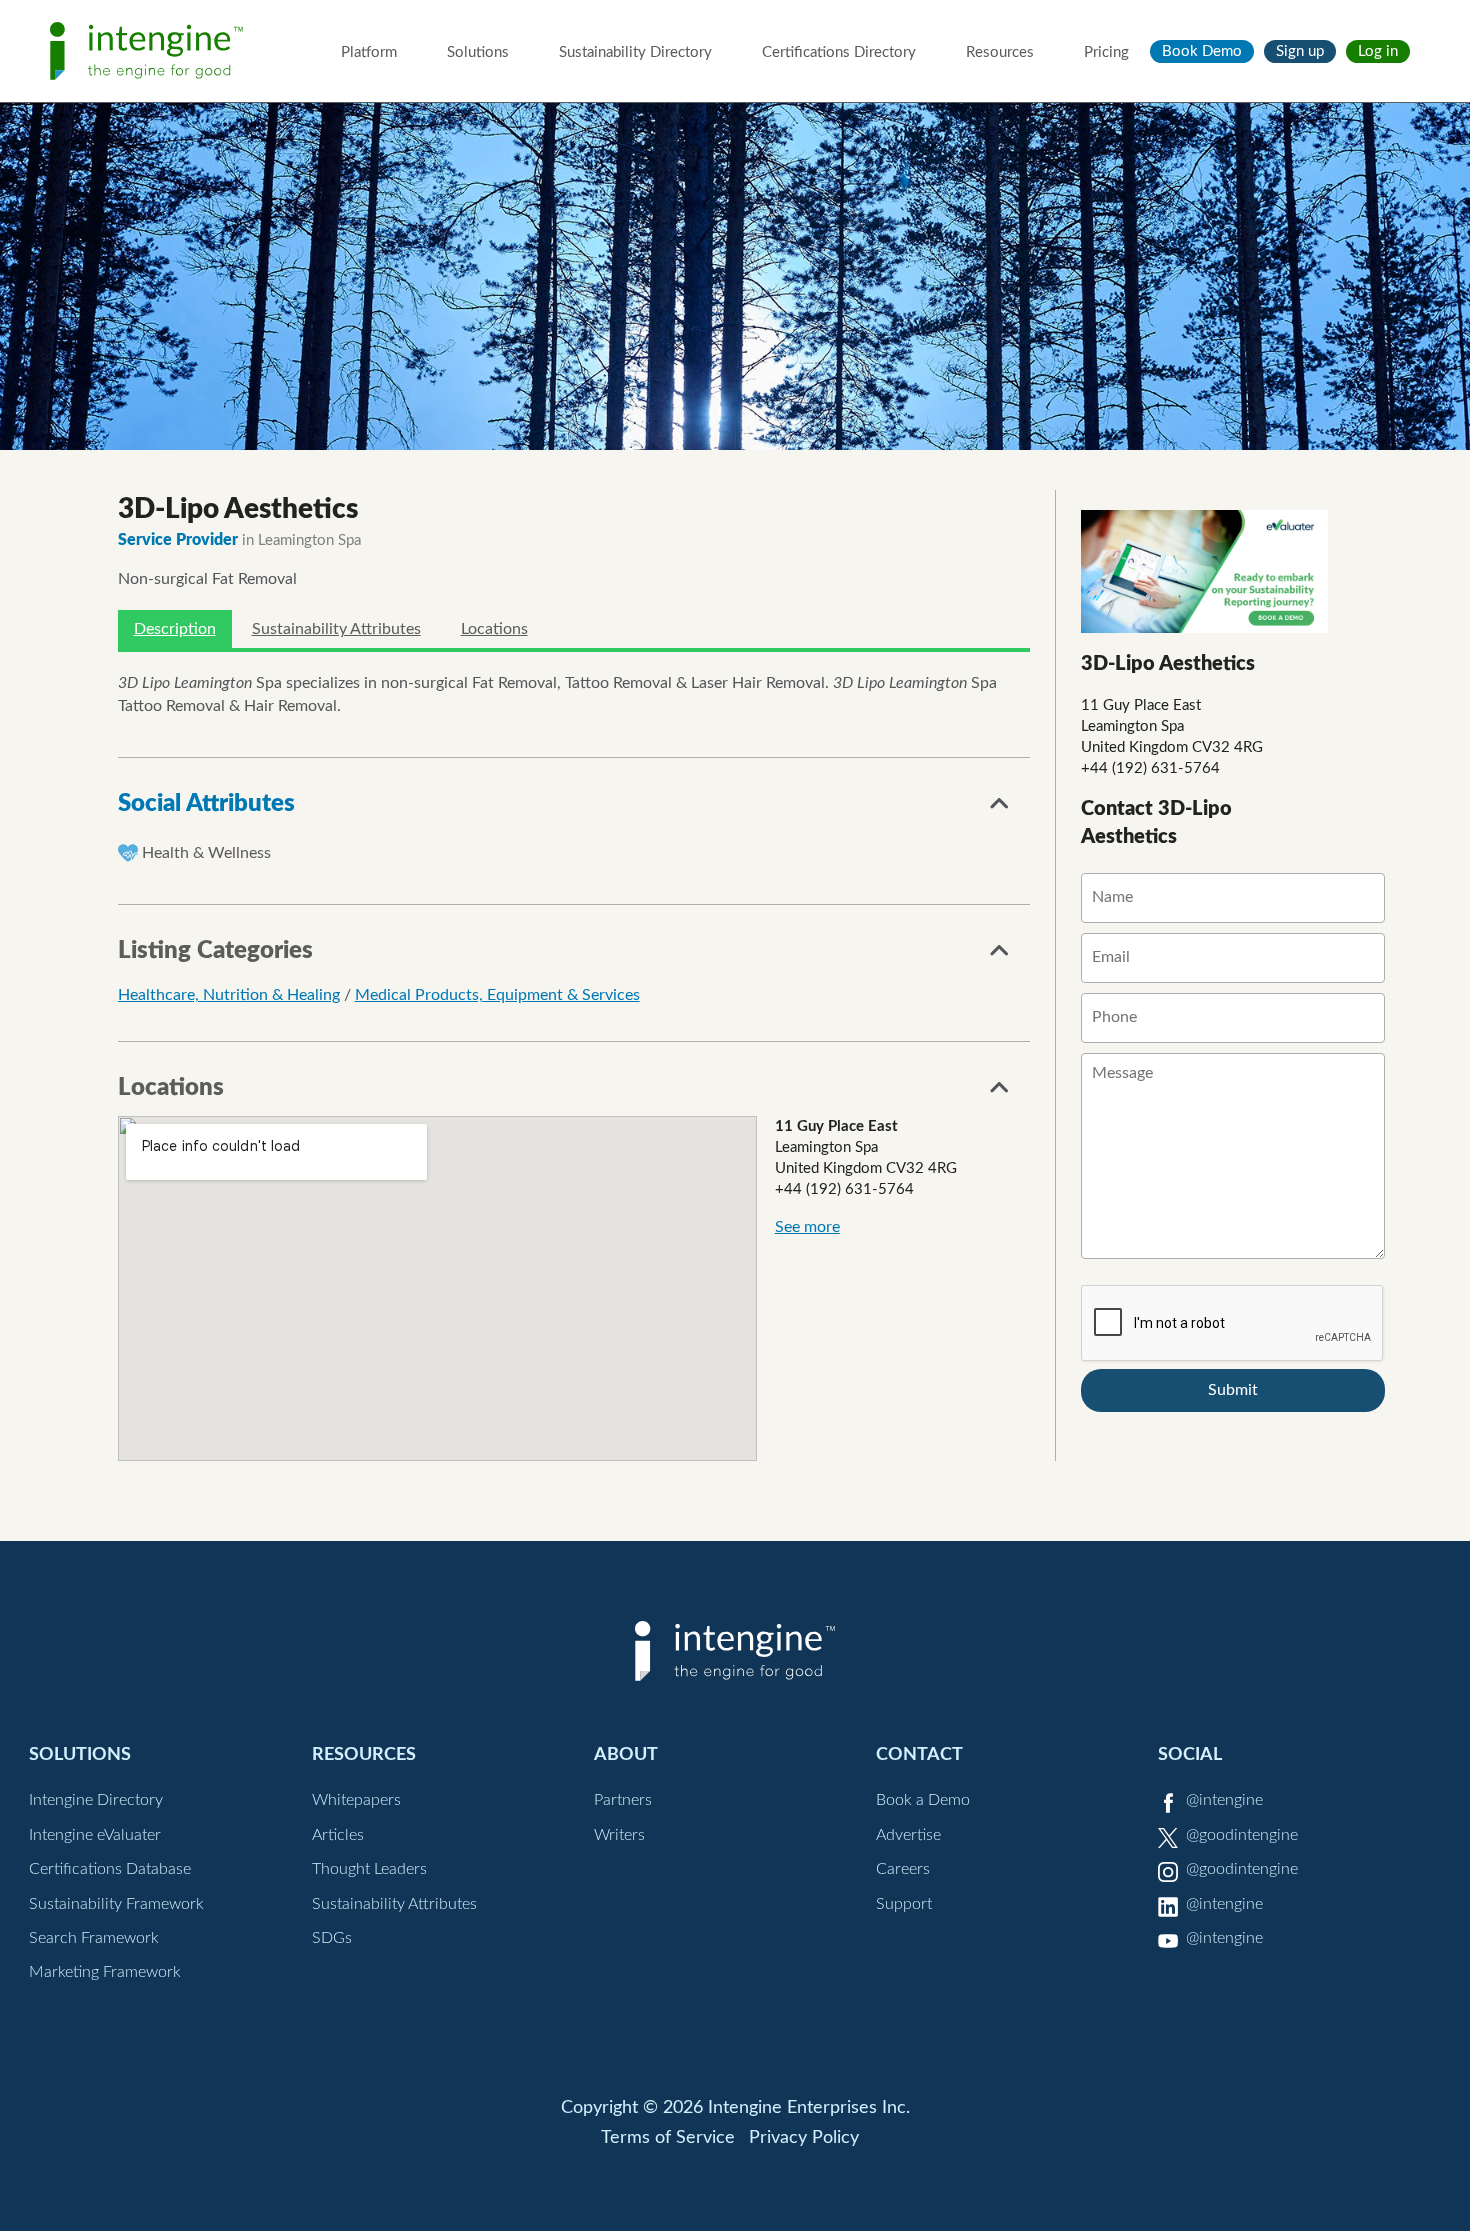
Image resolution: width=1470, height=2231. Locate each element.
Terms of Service (668, 2138)
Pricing (1106, 52)
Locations (494, 629)
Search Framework (94, 1938)
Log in (1378, 51)
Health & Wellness (206, 853)
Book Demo (1202, 51)
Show (1000, 809)
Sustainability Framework (116, 1904)
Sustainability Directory (635, 52)
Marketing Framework (105, 1972)
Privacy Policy (804, 2138)
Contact (919, 1754)
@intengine (1224, 1800)
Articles (338, 1835)
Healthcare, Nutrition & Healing (229, 995)
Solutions (478, 52)
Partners (623, 1800)
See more (807, 1227)
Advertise (908, 1835)
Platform (369, 52)
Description (175, 629)
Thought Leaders (369, 1869)
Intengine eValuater (95, 1835)
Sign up (1300, 51)
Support (904, 1904)
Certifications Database (110, 1869)
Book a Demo (923, 1800)
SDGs (332, 1938)
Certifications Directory (839, 52)
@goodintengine (1242, 1835)
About (626, 1754)
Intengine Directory (96, 1800)
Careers (903, 1869)
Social (1190, 1754)
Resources (1000, 52)
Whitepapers (356, 1800)
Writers (619, 1835)
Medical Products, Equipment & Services (497, 995)
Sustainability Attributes (336, 629)
